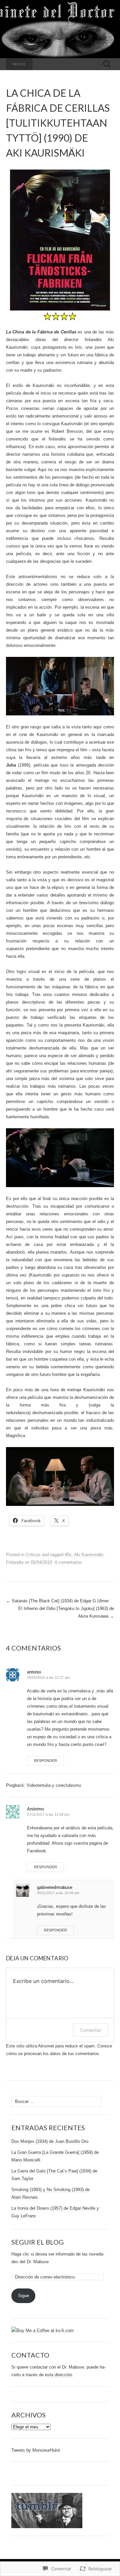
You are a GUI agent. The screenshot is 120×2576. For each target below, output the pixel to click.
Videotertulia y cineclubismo (54, 1785)
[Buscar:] (107, 64)
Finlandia (15, 1562)
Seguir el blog (37, 2242)
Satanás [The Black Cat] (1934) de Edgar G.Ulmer (57, 1601)
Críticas (33, 1555)
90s (68, 1555)
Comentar (91, 2030)
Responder (45, 1761)
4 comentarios (68, 1562)
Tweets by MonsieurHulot (36, 2450)
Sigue (23, 2296)
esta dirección (58, 2375)
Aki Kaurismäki (89, 1555)
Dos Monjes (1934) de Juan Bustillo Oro (50, 2141)
